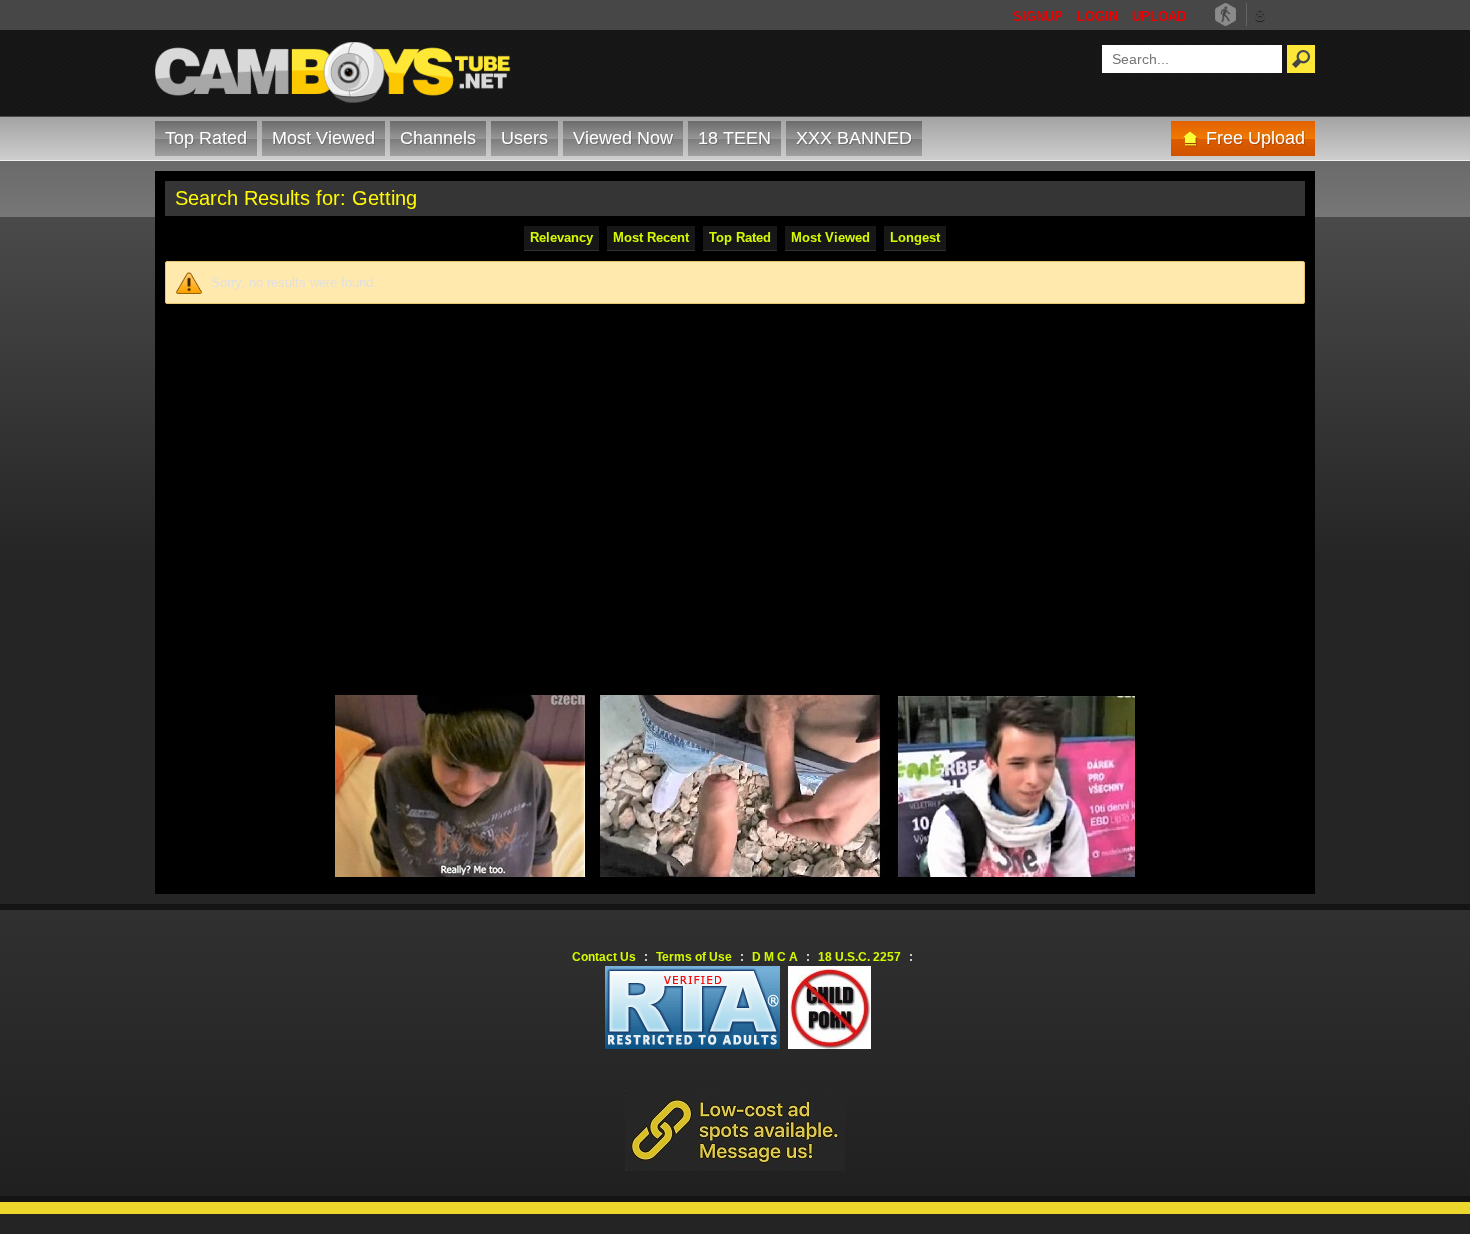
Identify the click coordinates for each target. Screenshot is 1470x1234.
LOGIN (1097, 16)
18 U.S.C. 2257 (859, 957)
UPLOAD (1159, 16)
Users (524, 138)
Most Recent (651, 237)
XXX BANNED (854, 138)
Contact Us (604, 957)
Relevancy (561, 237)
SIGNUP (1038, 16)
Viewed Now (623, 138)
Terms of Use (694, 957)
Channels (438, 138)
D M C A (775, 957)
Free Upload (1255, 138)
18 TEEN (734, 138)
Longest (915, 237)
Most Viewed (323, 138)
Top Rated (206, 138)
